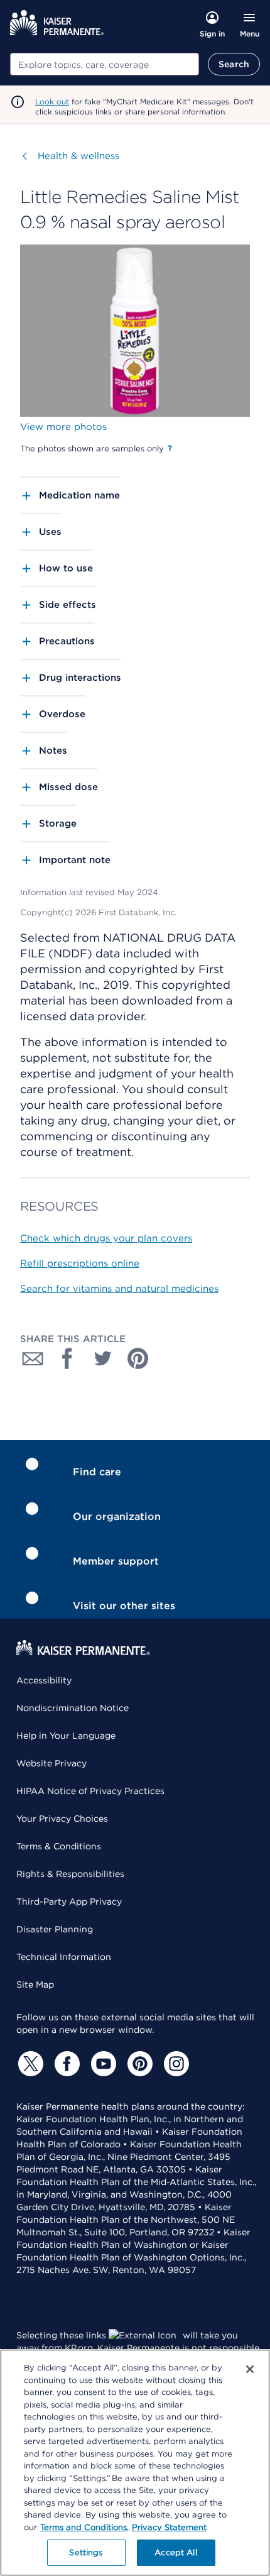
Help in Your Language (66, 1736)
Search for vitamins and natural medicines (119, 1289)
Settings (86, 2552)
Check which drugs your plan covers (106, 1238)
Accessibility (44, 1680)
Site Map (35, 1984)
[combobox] (105, 64)
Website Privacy (51, 1763)
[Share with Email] (33, 1358)
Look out (52, 102)
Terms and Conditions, (84, 2527)
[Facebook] (65, 2064)
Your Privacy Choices (62, 1819)
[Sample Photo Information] (170, 448)
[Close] (250, 2369)
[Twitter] (29, 2064)
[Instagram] (175, 2064)
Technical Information (64, 1957)
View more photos (63, 427)
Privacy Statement (169, 2527)
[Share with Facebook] (68, 1358)
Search (234, 64)
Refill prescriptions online (80, 1263)
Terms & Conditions (59, 1846)
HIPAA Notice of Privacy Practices (90, 1791)
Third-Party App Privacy (69, 1902)
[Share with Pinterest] (138, 1358)
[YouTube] (102, 2064)
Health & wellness (78, 156)
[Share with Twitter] (103, 1358)
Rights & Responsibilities (70, 1874)
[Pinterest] (138, 2064)
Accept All (175, 2552)
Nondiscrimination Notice (73, 1708)
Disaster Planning (55, 1929)
